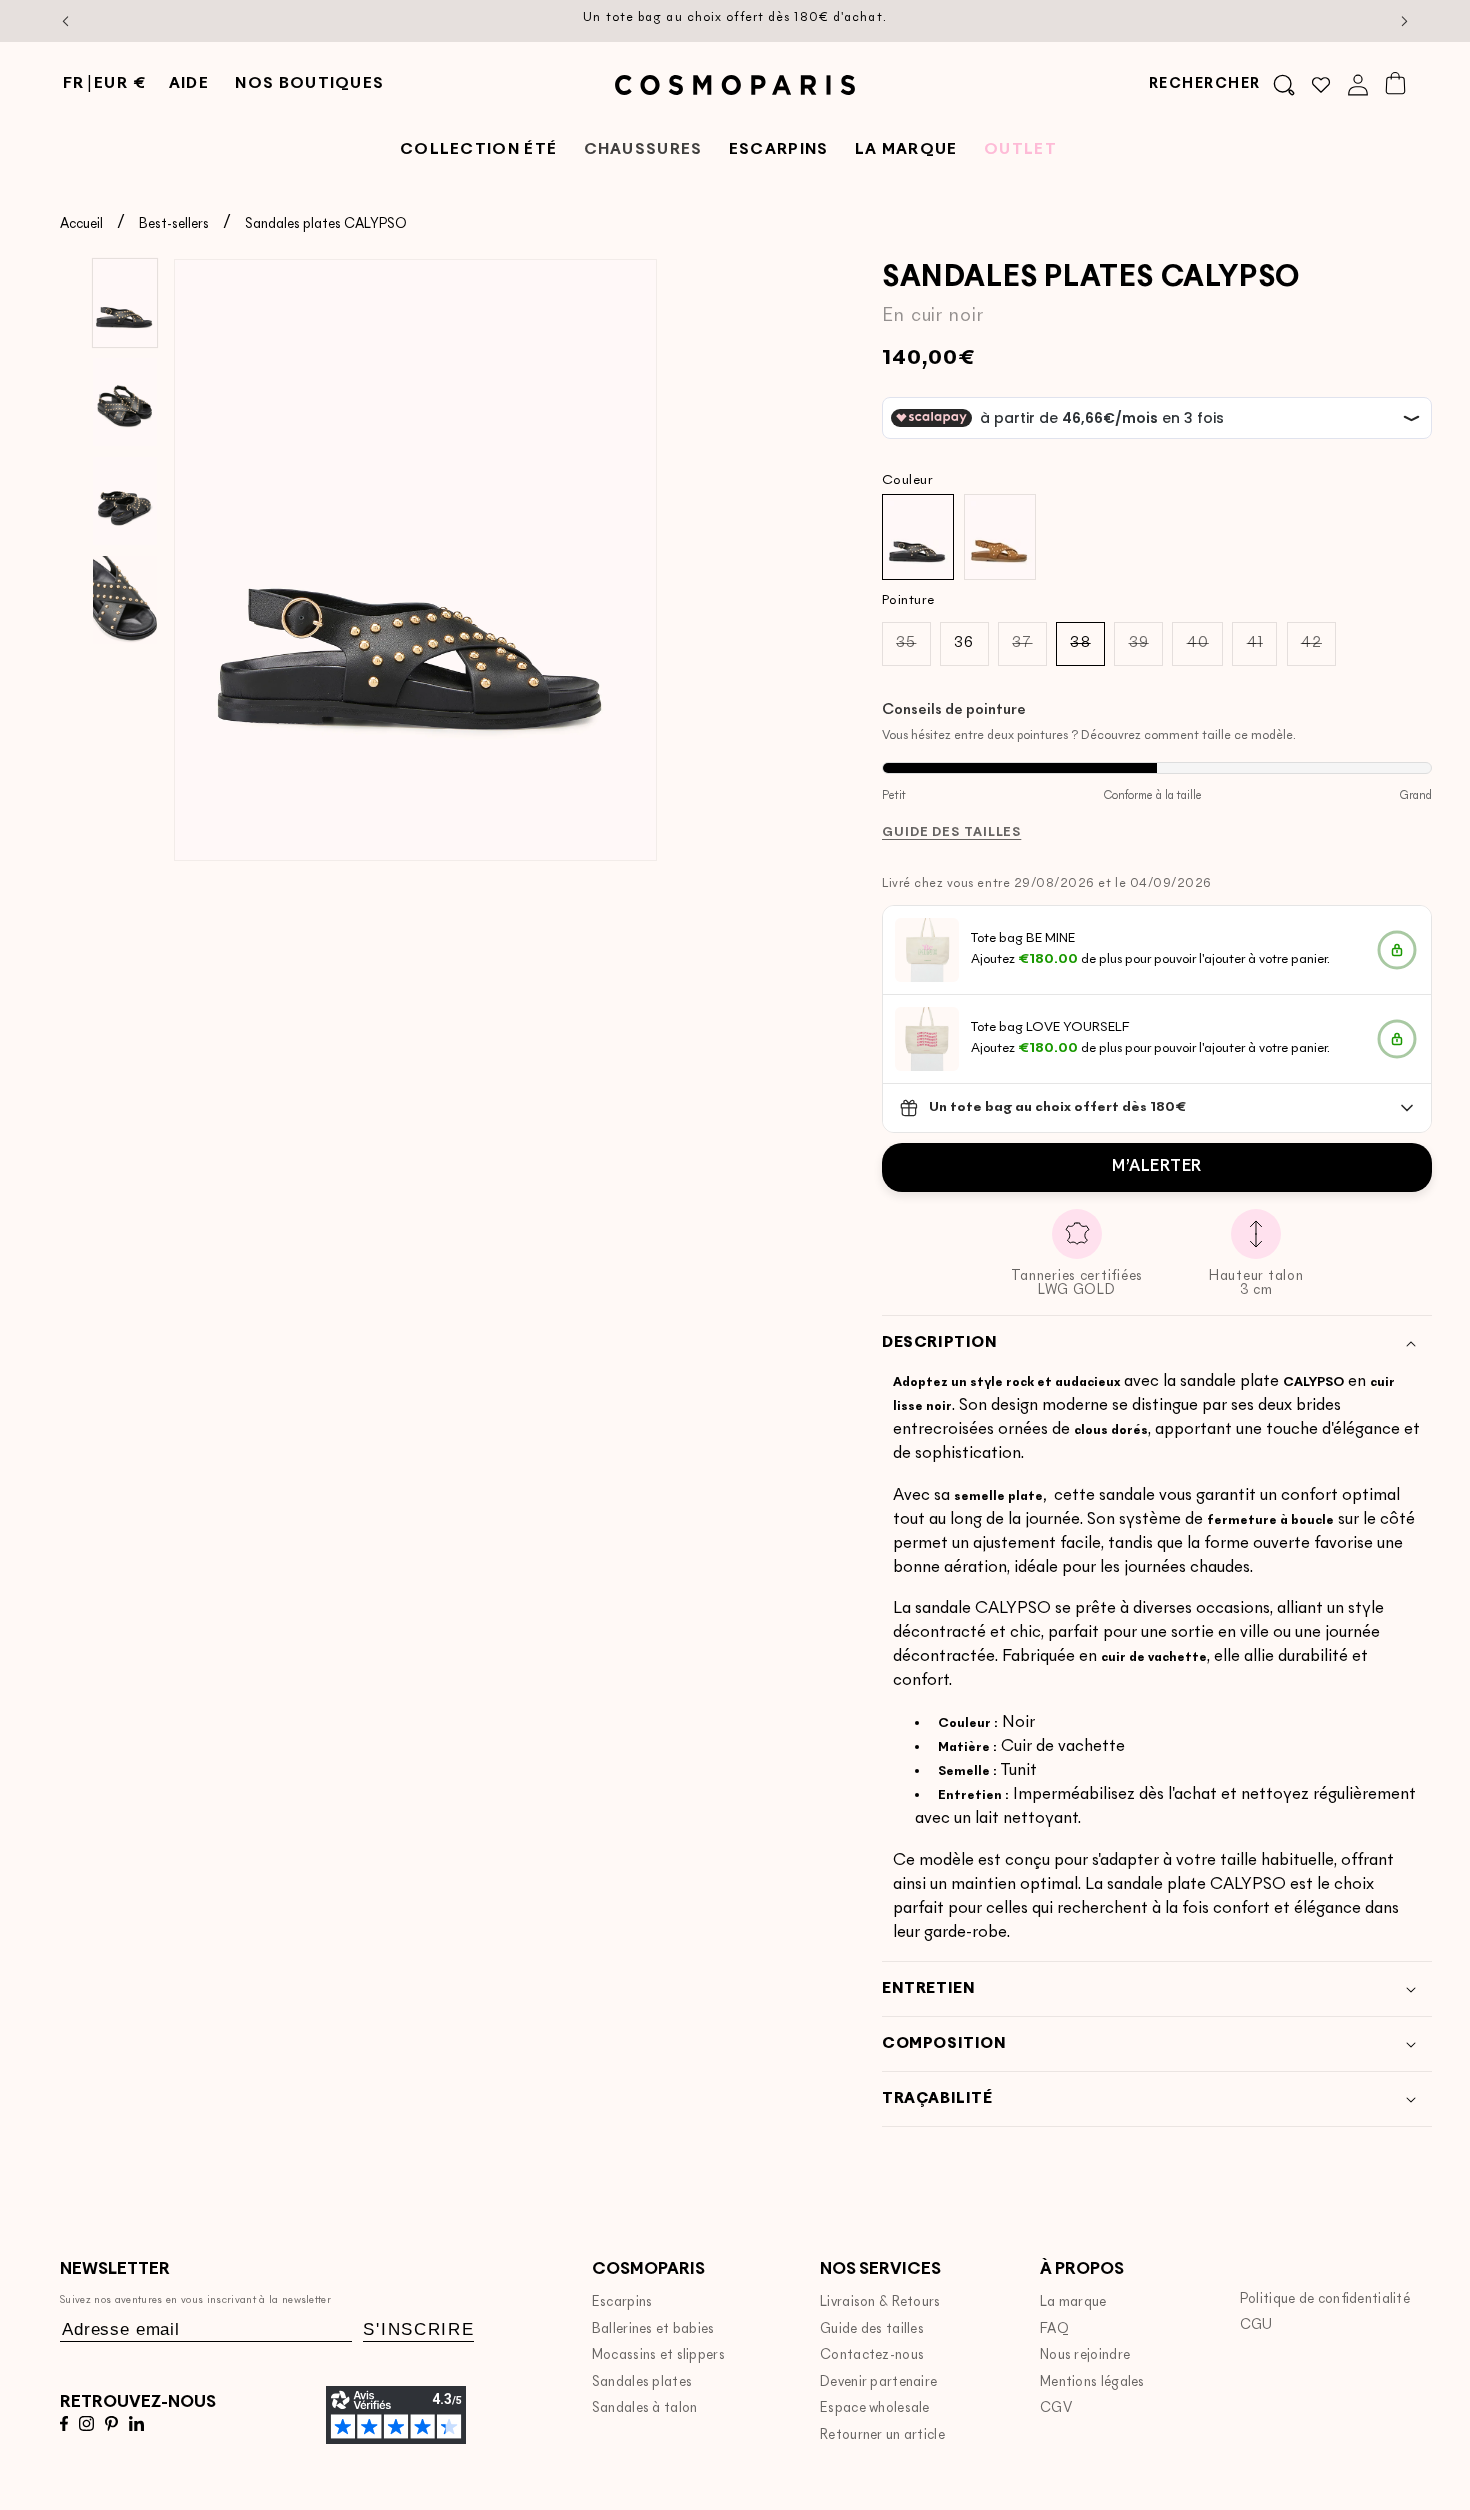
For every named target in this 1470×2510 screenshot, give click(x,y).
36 (964, 643)
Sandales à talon (645, 2408)
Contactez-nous (872, 2355)
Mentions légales (1092, 2382)
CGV (1056, 2408)
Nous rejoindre (1085, 2355)
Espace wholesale (875, 2408)
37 (1029, 650)
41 (1262, 650)
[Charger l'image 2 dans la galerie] (125, 402)
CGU (1256, 2325)
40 (1205, 650)
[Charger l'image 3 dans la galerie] (125, 501)
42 (1318, 650)
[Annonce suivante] (1405, 21)
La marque (1073, 2302)
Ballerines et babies (653, 2329)
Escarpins (622, 2302)
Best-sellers (174, 224)
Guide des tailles (872, 2329)
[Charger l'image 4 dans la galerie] (125, 600)
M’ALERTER (1157, 1167)
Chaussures (643, 150)
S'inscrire (418, 2329)
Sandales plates (642, 2382)
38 (1087, 650)
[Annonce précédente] (66, 21)
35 (913, 650)
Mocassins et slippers (658, 2355)
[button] (1222, 85)
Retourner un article (882, 2435)
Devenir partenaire (878, 2382)
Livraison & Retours (880, 2302)
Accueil (81, 224)
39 (1146, 650)
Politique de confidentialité (1325, 2299)
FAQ (1054, 2329)
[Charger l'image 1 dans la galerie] (125, 303)
